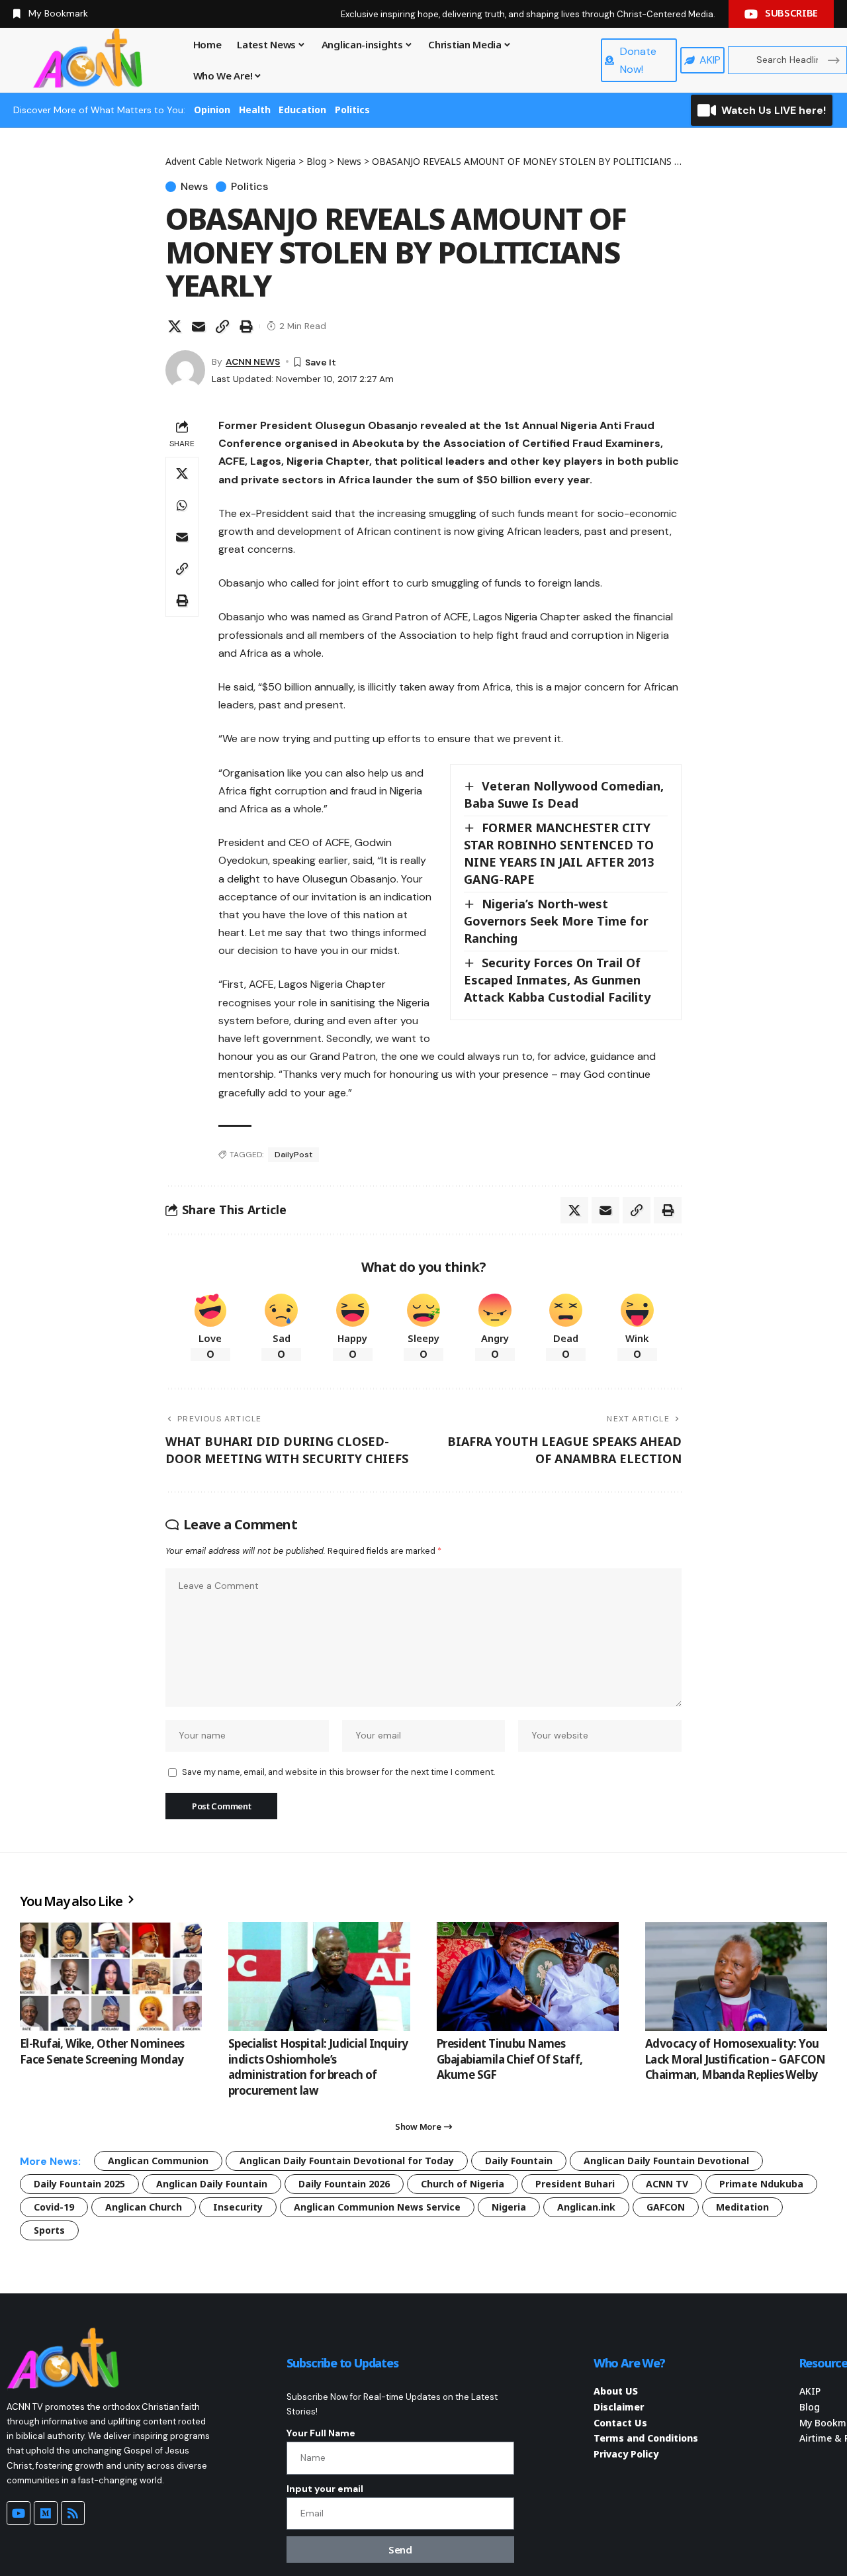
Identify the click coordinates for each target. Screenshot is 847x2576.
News (194, 187)
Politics (352, 110)
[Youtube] (19, 2513)
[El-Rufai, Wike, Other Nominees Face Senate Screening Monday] (111, 1977)
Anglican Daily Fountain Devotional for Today (347, 2161)
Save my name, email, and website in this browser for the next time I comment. (338, 1772)
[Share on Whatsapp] (182, 505)
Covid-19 (54, 2207)
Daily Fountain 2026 (344, 2184)
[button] (222, 326)
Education (302, 110)
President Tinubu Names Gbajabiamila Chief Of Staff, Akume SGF (510, 2059)
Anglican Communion (158, 2161)
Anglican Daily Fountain (212, 2184)
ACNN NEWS (253, 361)
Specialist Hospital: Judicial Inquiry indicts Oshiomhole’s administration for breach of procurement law (318, 2067)
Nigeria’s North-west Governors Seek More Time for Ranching (556, 921)
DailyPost (293, 1155)
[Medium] (46, 2513)
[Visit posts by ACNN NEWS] (185, 370)
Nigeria (509, 2207)
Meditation (742, 2207)
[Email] (199, 326)
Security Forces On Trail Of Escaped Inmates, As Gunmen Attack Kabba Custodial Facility (557, 980)
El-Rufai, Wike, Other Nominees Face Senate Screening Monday (102, 2051)
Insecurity (238, 2207)
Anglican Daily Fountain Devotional (666, 2161)
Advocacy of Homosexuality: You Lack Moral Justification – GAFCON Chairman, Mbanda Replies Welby (736, 2059)
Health (255, 110)
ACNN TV (667, 2184)
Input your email (325, 2489)
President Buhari (575, 2184)
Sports (49, 2230)
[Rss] (73, 2513)
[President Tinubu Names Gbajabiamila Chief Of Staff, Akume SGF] (528, 1977)
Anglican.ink (586, 2207)
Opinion (212, 110)
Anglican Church (144, 2207)
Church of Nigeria (463, 2184)
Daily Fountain (519, 2161)
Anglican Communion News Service (377, 2207)
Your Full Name (321, 2433)
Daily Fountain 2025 (79, 2184)
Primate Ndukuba (761, 2184)
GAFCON (666, 2207)
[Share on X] (175, 326)
